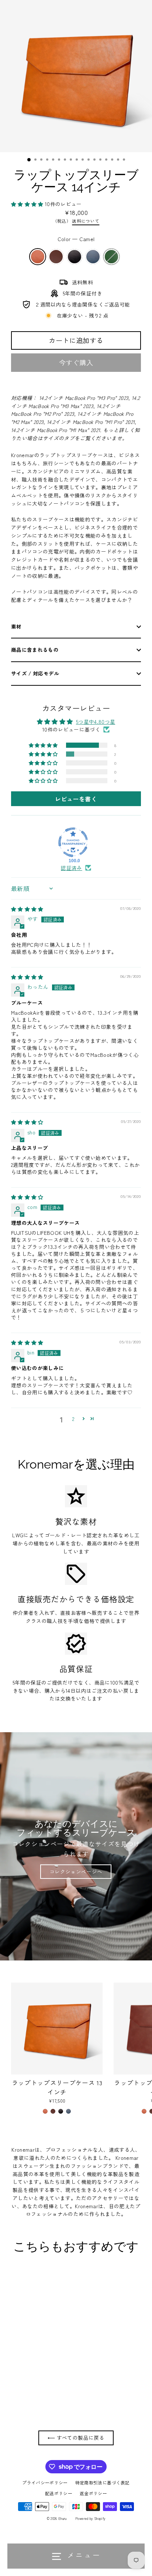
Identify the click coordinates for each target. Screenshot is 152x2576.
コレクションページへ (76, 1871)
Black (75, 257)
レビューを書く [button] (76, 799)
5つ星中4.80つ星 (96, 722)
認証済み (71, 868)
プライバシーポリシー (45, 2482)
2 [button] (73, 1419)
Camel (38, 257)
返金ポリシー (93, 2493)
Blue (93, 257)
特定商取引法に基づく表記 (103, 2482)
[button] (28, 204)
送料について (86, 221)
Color (76, 239)
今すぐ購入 (76, 362)
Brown (56, 257)
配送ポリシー (59, 2493)
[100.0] (73, 842)
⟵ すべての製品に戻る (76, 2438)
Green (111, 257)
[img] (27, 909)
